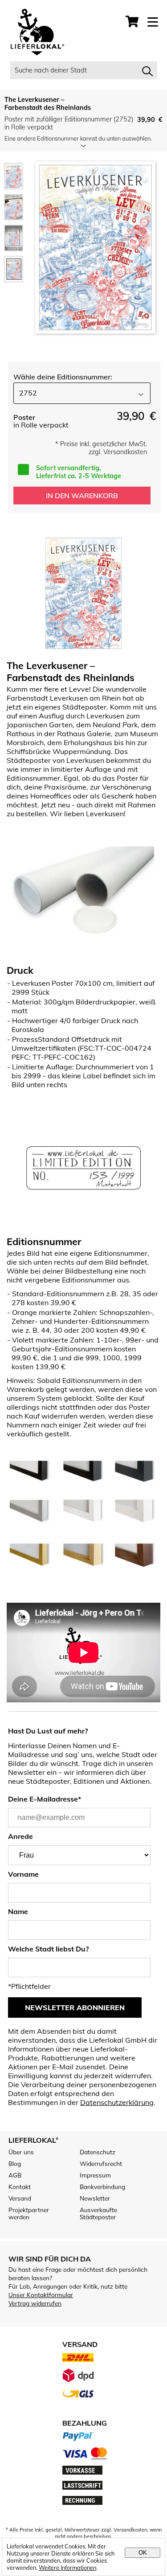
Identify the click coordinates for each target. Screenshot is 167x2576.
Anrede (20, 1836)
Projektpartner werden (29, 2213)
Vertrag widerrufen (35, 2303)
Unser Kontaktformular (41, 2295)
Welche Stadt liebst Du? (48, 1949)
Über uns (21, 2152)
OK (143, 2553)
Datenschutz (98, 2152)
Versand (20, 2198)
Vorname (23, 1874)
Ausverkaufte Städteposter (98, 2213)
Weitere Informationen (67, 2568)
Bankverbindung (102, 2187)
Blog (15, 2164)
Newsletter (95, 2198)
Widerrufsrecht (101, 2164)
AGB (15, 2175)
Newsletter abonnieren (75, 2008)
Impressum (95, 2175)
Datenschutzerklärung (117, 2102)
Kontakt (20, 2187)
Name (18, 1911)
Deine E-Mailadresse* (45, 1799)
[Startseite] (33, 33)
